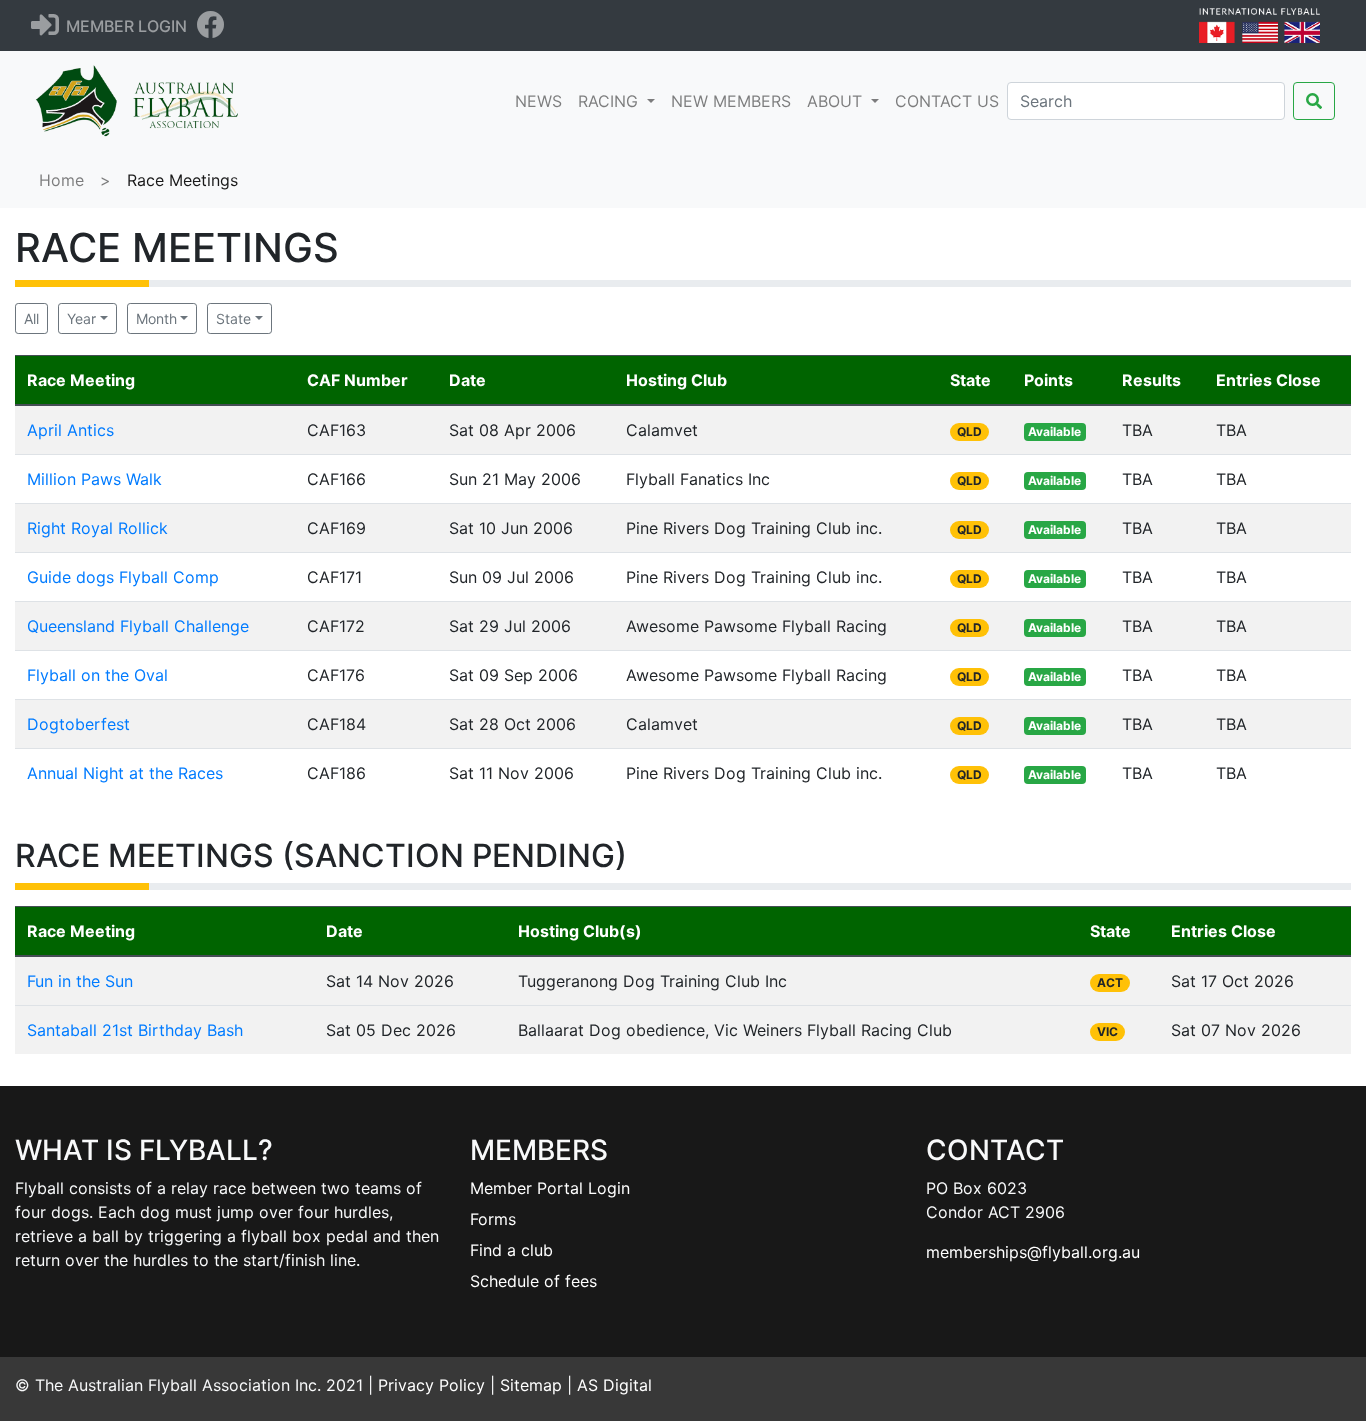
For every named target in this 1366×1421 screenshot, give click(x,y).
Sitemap (531, 1385)
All (31, 318)
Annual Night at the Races (125, 773)
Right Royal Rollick (97, 528)
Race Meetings (182, 180)
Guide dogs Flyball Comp (123, 577)
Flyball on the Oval (97, 675)
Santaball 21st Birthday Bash (135, 1030)
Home (61, 180)
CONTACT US (947, 101)
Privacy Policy (431, 1385)
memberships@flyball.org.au (1033, 1252)
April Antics (70, 430)
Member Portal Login (550, 1188)
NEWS (542, 100)
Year (81, 318)
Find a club (511, 1250)
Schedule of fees (533, 1281)
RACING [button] (610, 101)
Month (156, 318)
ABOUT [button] (837, 101)
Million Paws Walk (94, 479)
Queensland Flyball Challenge (138, 626)
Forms (493, 1219)
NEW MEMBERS (731, 101)
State (233, 318)
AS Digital (614, 1385)
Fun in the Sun (80, 981)
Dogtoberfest (78, 724)
